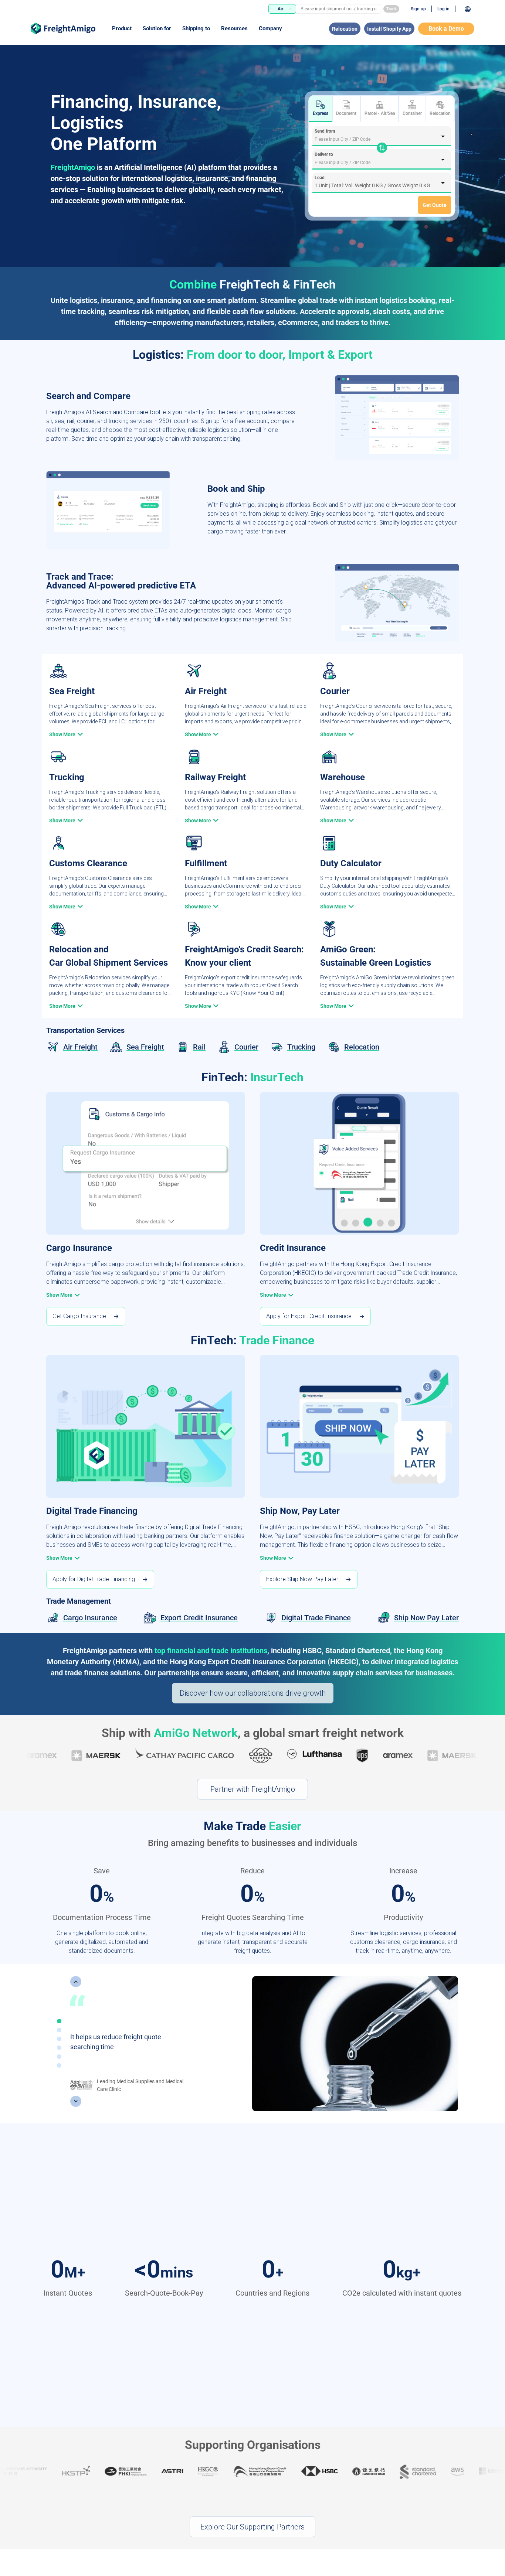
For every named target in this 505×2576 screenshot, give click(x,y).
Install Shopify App (389, 29)
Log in (443, 9)
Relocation (345, 29)
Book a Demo (446, 29)
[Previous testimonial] (76, 1982)
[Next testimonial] (76, 2101)
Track (391, 9)
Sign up (418, 9)
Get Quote (435, 205)
